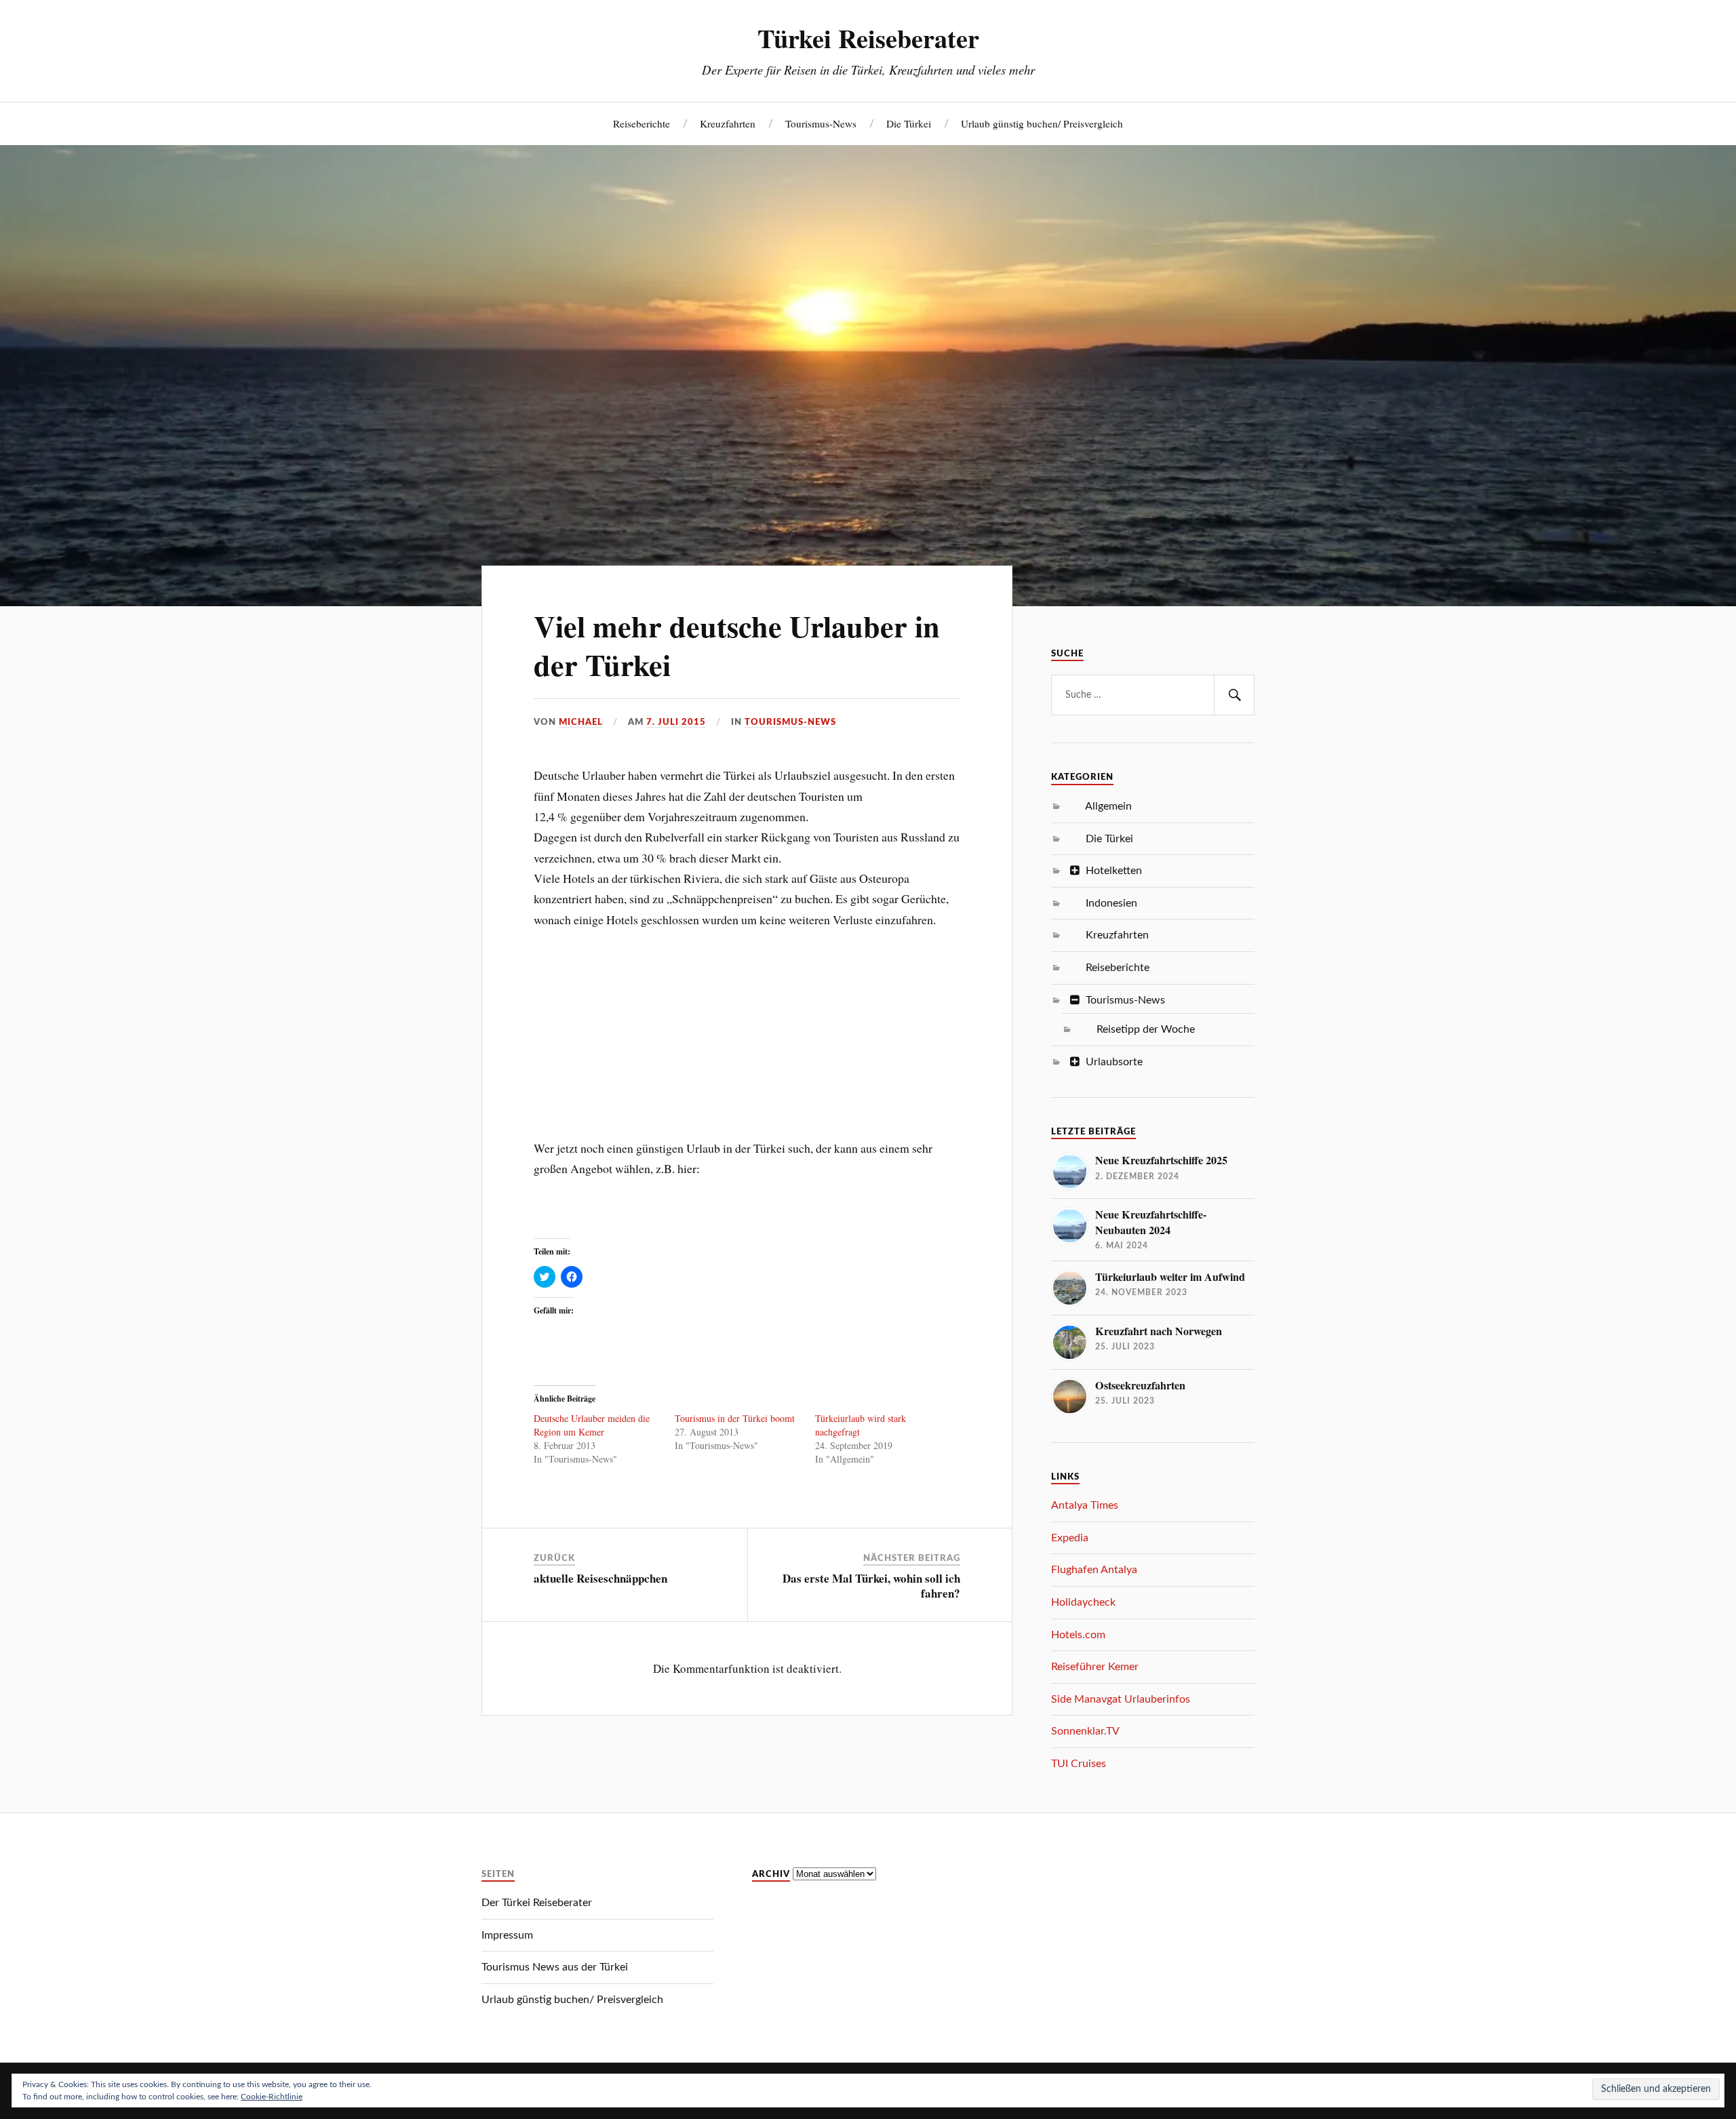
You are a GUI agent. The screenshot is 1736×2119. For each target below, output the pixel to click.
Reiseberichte (642, 123)
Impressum (507, 1935)
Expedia (1070, 1538)
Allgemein (1108, 806)
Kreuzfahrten (728, 123)
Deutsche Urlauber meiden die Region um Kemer (592, 1425)
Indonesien (1111, 903)
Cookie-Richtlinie (272, 2097)
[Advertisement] (747, 1025)
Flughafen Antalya (1094, 1570)
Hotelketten (1114, 871)
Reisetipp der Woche (1146, 1029)
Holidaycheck (1083, 1602)
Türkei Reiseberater (868, 38)
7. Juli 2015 (676, 722)
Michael (581, 722)
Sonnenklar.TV (1085, 1731)
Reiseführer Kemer (1095, 1667)
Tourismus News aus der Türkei (555, 1967)
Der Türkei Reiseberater (537, 1903)
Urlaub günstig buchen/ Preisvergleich (1042, 123)
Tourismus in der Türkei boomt (735, 1418)
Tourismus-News (821, 123)
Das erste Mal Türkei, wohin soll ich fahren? (871, 1586)
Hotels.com (1078, 1635)
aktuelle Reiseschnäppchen (600, 1578)
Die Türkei (909, 123)
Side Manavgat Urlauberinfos (1121, 1699)
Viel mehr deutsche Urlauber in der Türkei (737, 645)
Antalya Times (1085, 1505)
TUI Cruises (1079, 1764)
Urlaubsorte (1114, 1062)
